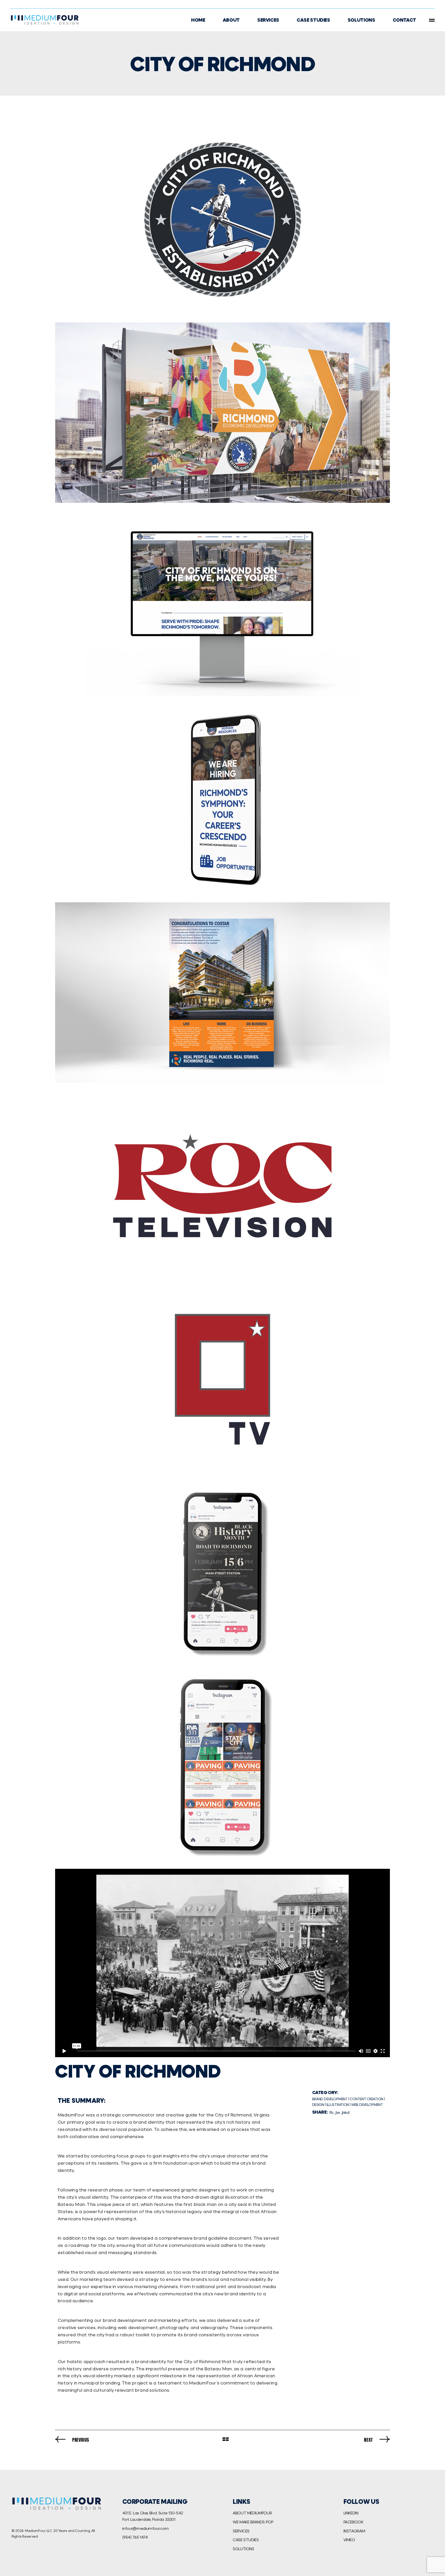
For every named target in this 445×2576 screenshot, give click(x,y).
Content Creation (366, 2099)
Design (318, 2104)
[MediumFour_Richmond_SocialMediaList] (222, 1766)
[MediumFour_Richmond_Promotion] (222, 993)
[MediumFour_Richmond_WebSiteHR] (222, 606)
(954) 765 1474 (135, 2537)
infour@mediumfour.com (146, 2528)
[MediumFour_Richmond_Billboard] (222, 413)
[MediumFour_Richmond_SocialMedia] (222, 1572)
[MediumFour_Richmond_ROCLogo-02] (222, 1379)
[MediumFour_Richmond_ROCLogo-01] (222, 1186)
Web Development (367, 2104)
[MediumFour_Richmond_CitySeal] (222, 219)
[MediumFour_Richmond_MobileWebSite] (222, 799)
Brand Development (330, 2099)
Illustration (338, 2104)
